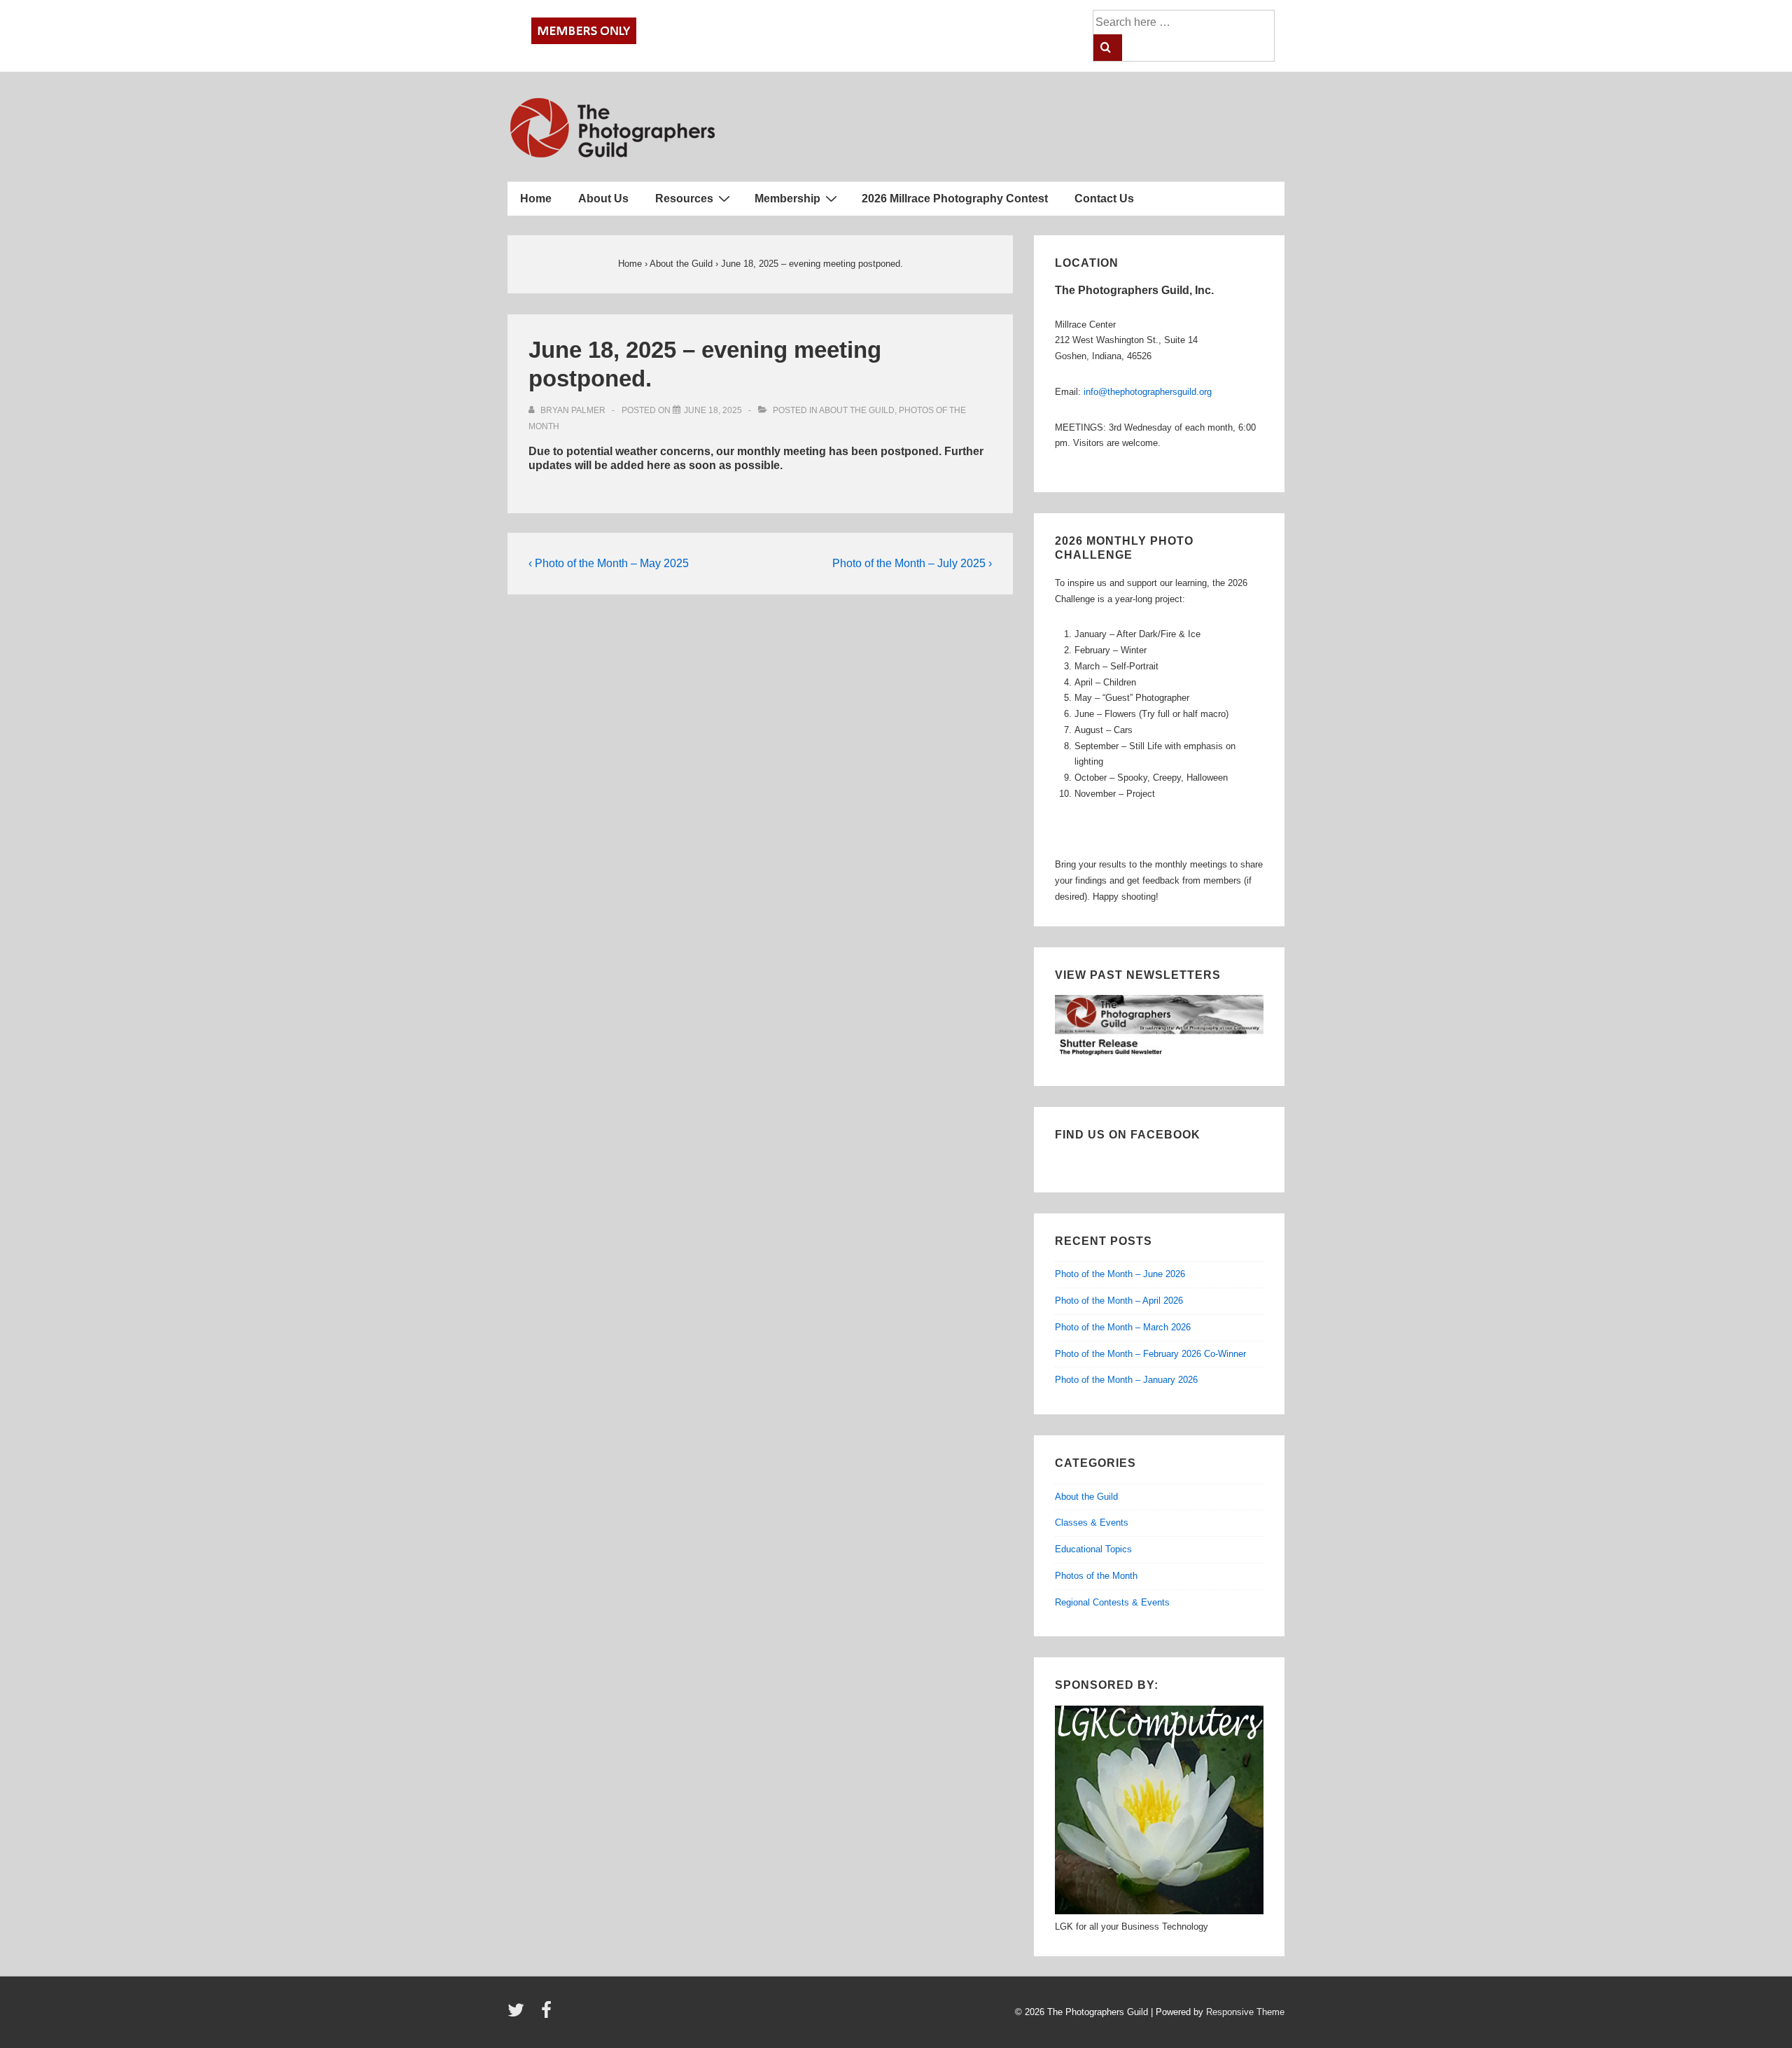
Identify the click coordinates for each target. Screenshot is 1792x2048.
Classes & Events (1092, 1523)
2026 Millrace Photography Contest (955, 198)
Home (536, 198)
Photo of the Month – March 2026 (1123, 1327)
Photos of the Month (1096, 1576)
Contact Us (1104, 198)
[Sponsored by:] (1159, 1911)
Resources (684, 198)
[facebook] (548, 2015)
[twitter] (519, 2015)
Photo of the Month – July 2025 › (912, 563)
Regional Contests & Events (1112, 1602)
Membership (787, 198)
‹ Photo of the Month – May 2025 (609, 563)
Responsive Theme (1245, 2012)
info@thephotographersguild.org (1148, 392)
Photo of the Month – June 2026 (1120, 1274)
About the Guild (857, 410)
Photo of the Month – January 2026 (1126, 1380)
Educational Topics (1093, 1549)
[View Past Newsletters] (1159, 1056)
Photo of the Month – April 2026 (1119, 1301)
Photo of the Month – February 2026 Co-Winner (1150, 1354)
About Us (603, 198)
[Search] (1108, 48)
